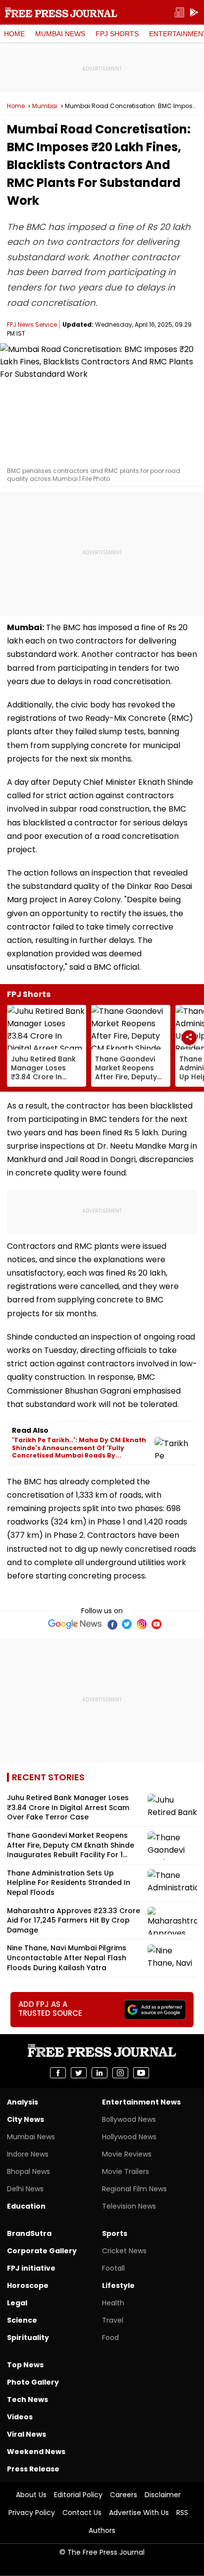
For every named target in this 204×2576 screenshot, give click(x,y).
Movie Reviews (127, 2154)
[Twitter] (127, 1624)
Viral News (26, 2434)
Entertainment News (141, 2102)
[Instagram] (142, 1624)
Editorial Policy (78, 2495)
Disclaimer (163, 2495)
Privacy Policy (32, 2513)
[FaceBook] (112, 1624)
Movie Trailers (126, 2171)
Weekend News (36, 2452)
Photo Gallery (33, 2382)
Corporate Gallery (42, 2251)
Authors (102, 2530)
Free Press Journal (61, 12)
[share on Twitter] (79, 2073)
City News (25, 2119)
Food (110, 2338)
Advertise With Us (139, 2513)
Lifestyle (118, 2285)
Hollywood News (129, 2137)
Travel (113, 2320)
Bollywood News (129, 2119)
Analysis (23, 2102)
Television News (129, 2206)
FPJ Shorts (117, 34)
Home (14, 34)
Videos (20, 2417)
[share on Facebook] (58, 2073)
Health (113, 2303)
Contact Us (82, 2513)
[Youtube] (156, 1624)
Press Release (33, 2469)
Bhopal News (28, 2171)
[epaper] (179, 13)
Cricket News (124, 2251)
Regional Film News (134, 2189)
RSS (182, 2513)
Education (26, 2206)
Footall (113, 2268)
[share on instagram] (120, 2073)
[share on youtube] (141, 2073)
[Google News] (75, 1624)
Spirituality (28, 2338)
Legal (17, 2303)
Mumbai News (60, 34)
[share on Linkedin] (100, 2073)
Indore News (28, 2154)
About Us (31, 2495)
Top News (25, 2365)
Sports (115, 2233)
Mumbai (45, 106)
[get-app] (194, 13)
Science (22, 2320)
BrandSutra (29, 2233)
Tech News (27, 2400)
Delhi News (25, 2189)
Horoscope (28, 2285)
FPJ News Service (32, 324)
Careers (124, 2495)
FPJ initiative (31, 2268)
